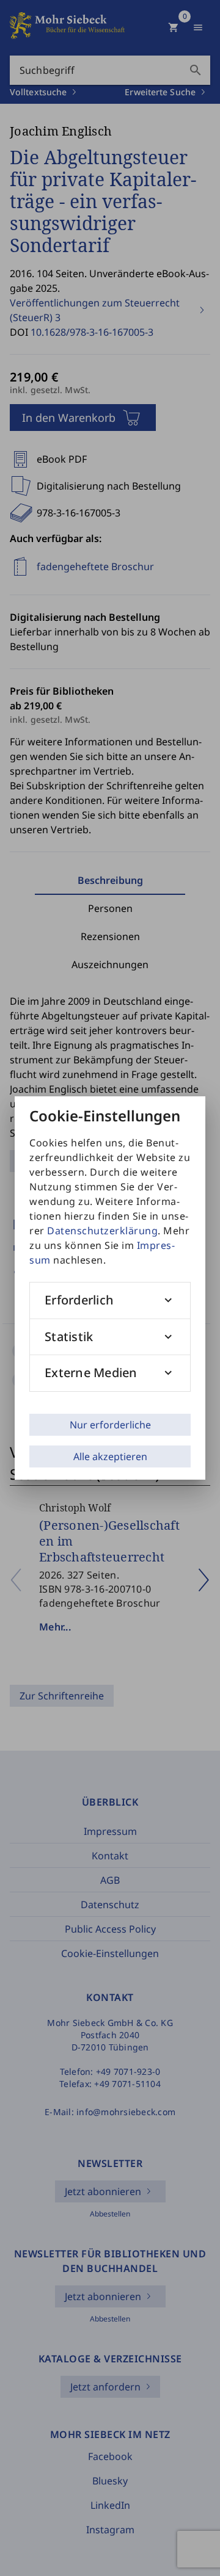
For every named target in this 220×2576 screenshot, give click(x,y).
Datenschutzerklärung (102, 1231)
